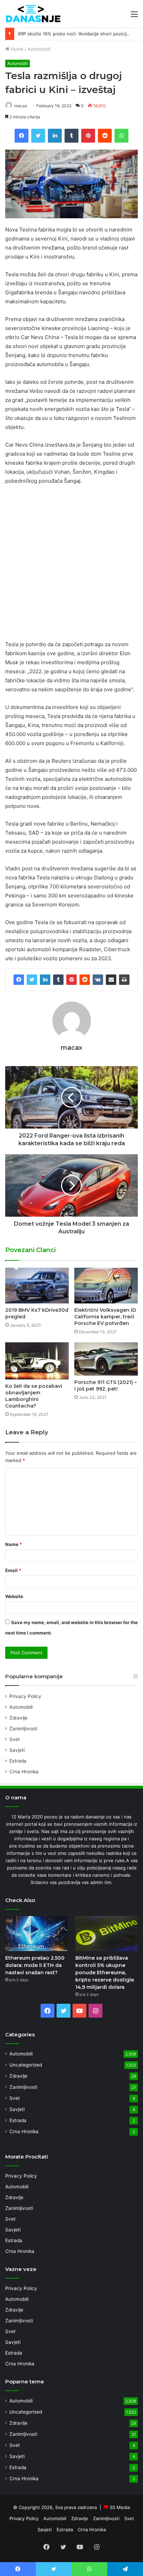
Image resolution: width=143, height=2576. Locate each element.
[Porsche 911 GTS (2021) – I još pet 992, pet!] (106, 1359)
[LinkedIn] (45, 980)
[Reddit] (85, 980)
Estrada (18, 1761)
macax (21, 106)
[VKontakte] (98, 980)
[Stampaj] (124, 980)
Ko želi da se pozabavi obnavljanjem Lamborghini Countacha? (34, 1396)
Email (13, 1570)
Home (16, 49)
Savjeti (17, 1750)
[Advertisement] (71, 566)
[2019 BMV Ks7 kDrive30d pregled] (37, 1286)
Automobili (39, 49)
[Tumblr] (58, 980)
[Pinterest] (71, 980)
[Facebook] (19, 980)
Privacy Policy (25, 1696)
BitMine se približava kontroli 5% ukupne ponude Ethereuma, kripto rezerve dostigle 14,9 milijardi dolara (105, 1973)
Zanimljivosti (23, 1729)
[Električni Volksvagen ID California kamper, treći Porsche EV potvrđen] (106, 1286)
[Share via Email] (111, 980)
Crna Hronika (24, 1772)
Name (14, 1544)
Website (14, 1596)
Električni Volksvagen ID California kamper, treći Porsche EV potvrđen (105, 1317)
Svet (15, 1739)
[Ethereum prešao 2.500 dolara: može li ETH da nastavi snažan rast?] (36, 1933)
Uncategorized (26, 2065)
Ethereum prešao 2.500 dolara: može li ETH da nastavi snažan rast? (35, 1965)
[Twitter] (32, 980)
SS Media (120, 2507)
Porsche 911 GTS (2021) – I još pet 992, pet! (106, 1386)
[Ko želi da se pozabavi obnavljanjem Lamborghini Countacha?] (37, 1361)
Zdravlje (18, 1718)
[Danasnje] (33, 14)
